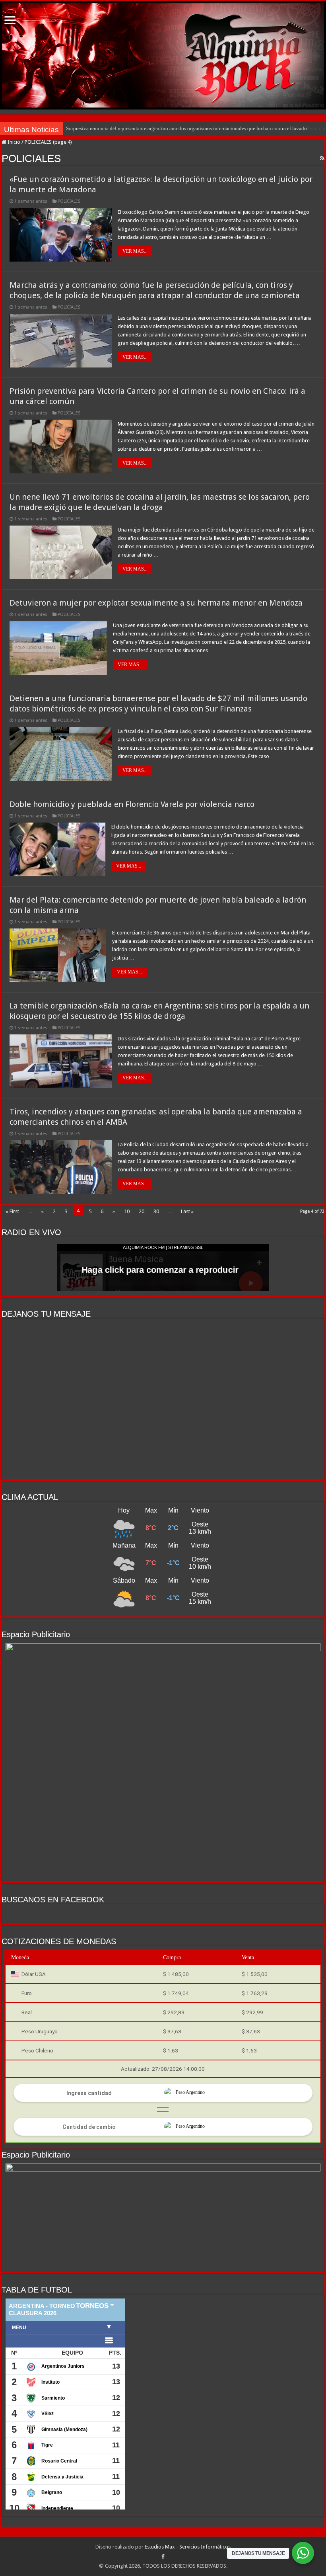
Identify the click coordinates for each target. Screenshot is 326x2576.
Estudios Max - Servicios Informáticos (188, 2547)
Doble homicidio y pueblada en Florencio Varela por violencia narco (132, 804)
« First (12, 1211)
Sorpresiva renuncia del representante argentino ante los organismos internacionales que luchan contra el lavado (186, 128)
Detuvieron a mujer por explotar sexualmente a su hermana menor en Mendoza (156, 603)
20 (142, 1211)
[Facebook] (163, 2556)
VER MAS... (135, 251)
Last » (187, 1211)
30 (156, 1211)
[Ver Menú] (10, 21)
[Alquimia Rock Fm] (163, 55)
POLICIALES (69, 201)
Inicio (13, 142)
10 (127, 1211)
